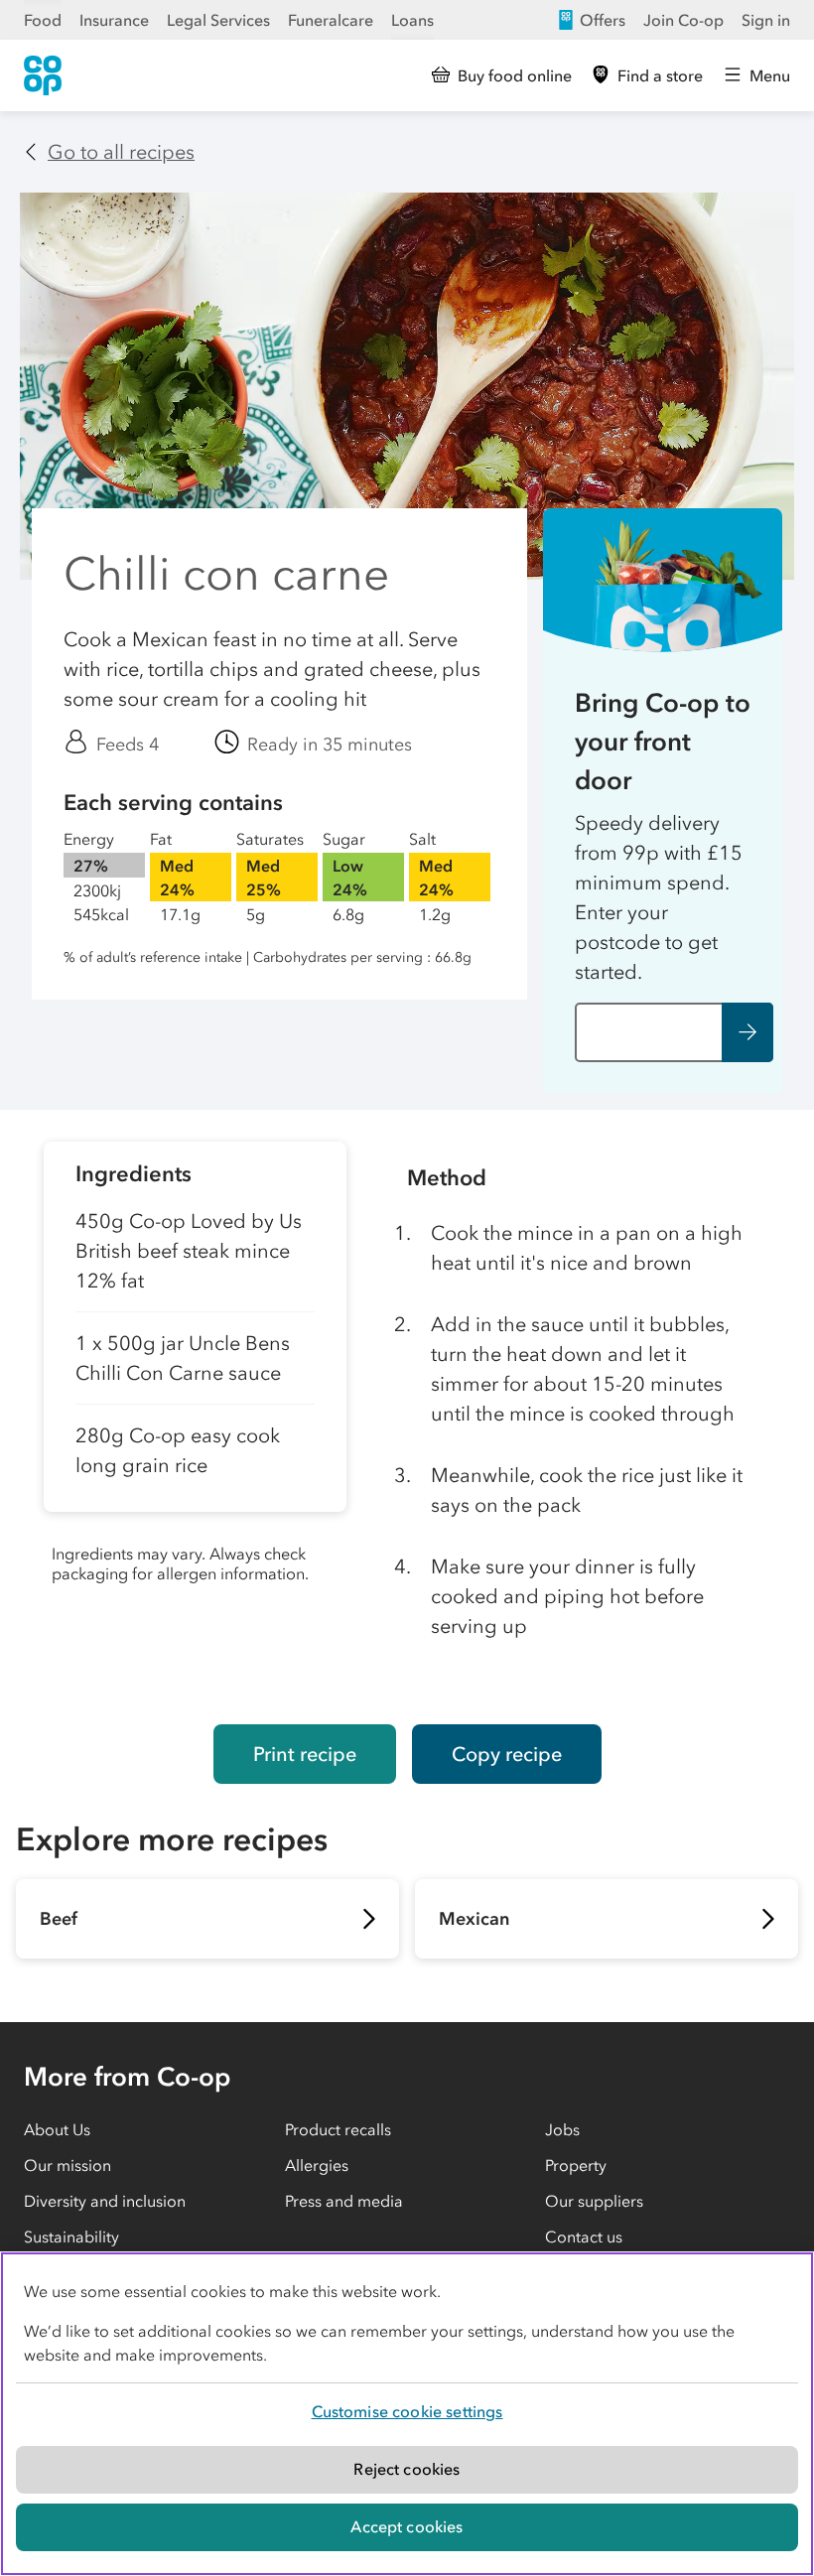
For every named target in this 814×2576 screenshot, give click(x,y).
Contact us (584, 2237)
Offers (603, 20)
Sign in (766, 20)
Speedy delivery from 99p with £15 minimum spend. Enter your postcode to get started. (659, 897)
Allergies (317, 2165)
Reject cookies (407, 2469)
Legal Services (218, 20)
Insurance (114, 20)
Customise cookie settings (407, 2411)
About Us (57, 2129)
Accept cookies (407, 2526)
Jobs (562, 2129)
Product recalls (338, 2129)
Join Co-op (683, 20)
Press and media (344, 2201)
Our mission (68, 2165)
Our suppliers (594, 2201)
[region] (407, 2414)
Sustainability (71, 2237)
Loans (412, 20)
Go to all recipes (121, 152)
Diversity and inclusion (105, 2201)
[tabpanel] (195, 1417)
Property (576, 2165)
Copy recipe (507, 1754)
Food (43, 20)
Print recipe (305, 1754)
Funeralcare (331, 20)
